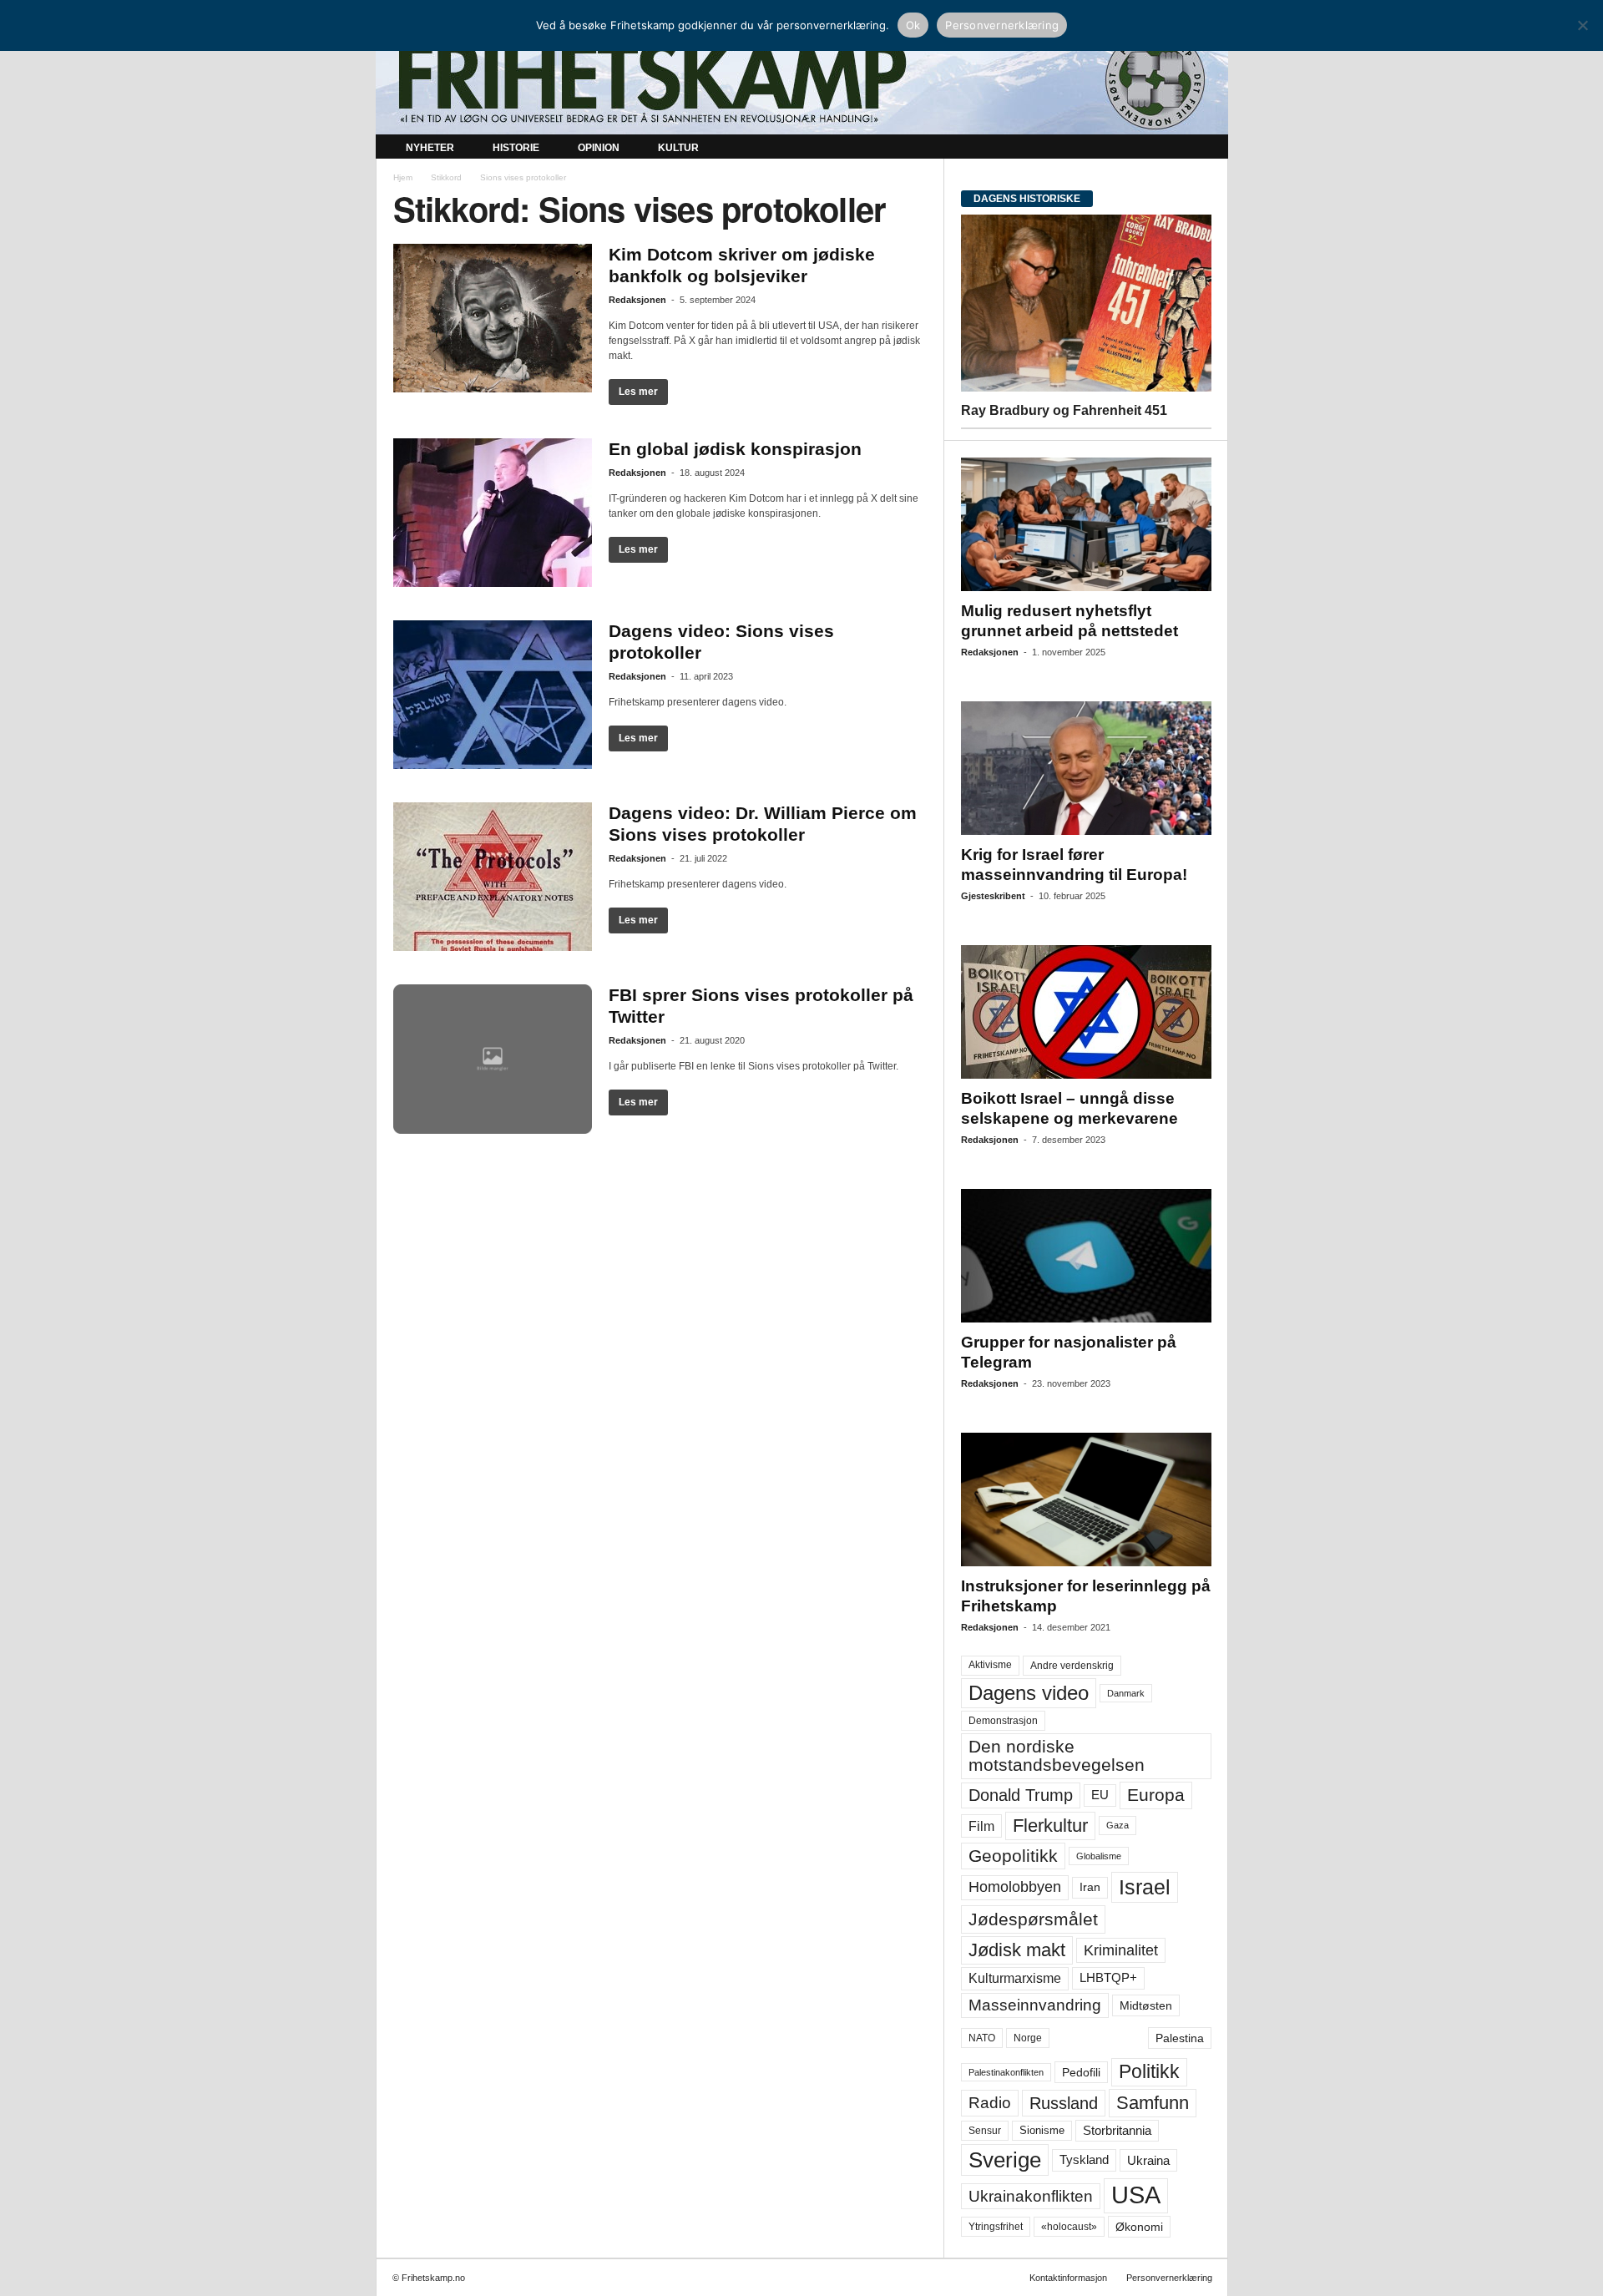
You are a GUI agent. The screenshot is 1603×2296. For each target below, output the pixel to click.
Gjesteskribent (993, 896)
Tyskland (1084, 2160)
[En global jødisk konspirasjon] (493, 513)
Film (981, 1826)
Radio (990, 2103)
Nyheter (430, 148)
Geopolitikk (1013, 1856)
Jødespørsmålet (1033, 1919)
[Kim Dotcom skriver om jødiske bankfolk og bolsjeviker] (493, 318)
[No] (1582, 25)
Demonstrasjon (1003, 1721)
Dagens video (1029, 1693)
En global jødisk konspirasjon (735, 449)
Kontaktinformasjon (1068, 2278)
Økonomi (1139, 2227)
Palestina (1180, 2038)
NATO (982, 2038)
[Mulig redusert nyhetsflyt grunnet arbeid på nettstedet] (1086, 524)
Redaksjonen (637, 300)
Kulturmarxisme (1015, 1978)
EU (1100, 1795)
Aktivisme (990, 1665)
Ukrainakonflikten (1031, 2196)
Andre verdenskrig (1072, 1666)
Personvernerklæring (1169, 2278)
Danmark (1126, 1693)
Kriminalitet (1121, 1950)
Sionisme (1042, 2131)
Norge (1028, 2038)
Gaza (1118, 1825)
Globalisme (1099, 1856)
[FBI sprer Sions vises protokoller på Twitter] (493, 1059)
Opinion (599, 148)
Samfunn (1153, 2103)
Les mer (638, 392)
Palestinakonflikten (1006, 2072)
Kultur (678, 148)
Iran (1090, 1887)
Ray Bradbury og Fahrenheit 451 (1064, 410)
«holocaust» (1069, 2227)
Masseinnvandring (1035, 2005)
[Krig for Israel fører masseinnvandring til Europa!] (1086, 768)
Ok (913, 25)
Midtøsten (1146, 2005)
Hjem (403, 177)
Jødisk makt (1017, 1950)
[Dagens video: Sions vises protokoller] (493, 695)
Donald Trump (1021, 1795)
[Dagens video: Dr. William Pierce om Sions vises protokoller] (493, 877)
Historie (516, 148)
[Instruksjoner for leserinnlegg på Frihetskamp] (1086, 1499)
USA (1136, 2195)
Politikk (1149, 2072)
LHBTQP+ (1108, 1977)
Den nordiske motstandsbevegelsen (1057, 1755)
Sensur (985, 2131)
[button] (1203, 149)
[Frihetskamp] (802, 80)
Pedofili (1081, 2072)
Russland (1064, 2103)
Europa (1156, 1795)
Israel (1145, 1887)
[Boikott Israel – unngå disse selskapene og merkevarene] (1086, 1012)
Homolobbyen (1015, 1887)
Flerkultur (1050, 1826)
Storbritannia (1117, 2131)
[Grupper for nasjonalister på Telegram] (1086, 1256)
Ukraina (1148, 2160)
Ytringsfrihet (996, 2226)
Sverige (1005, 2160)
